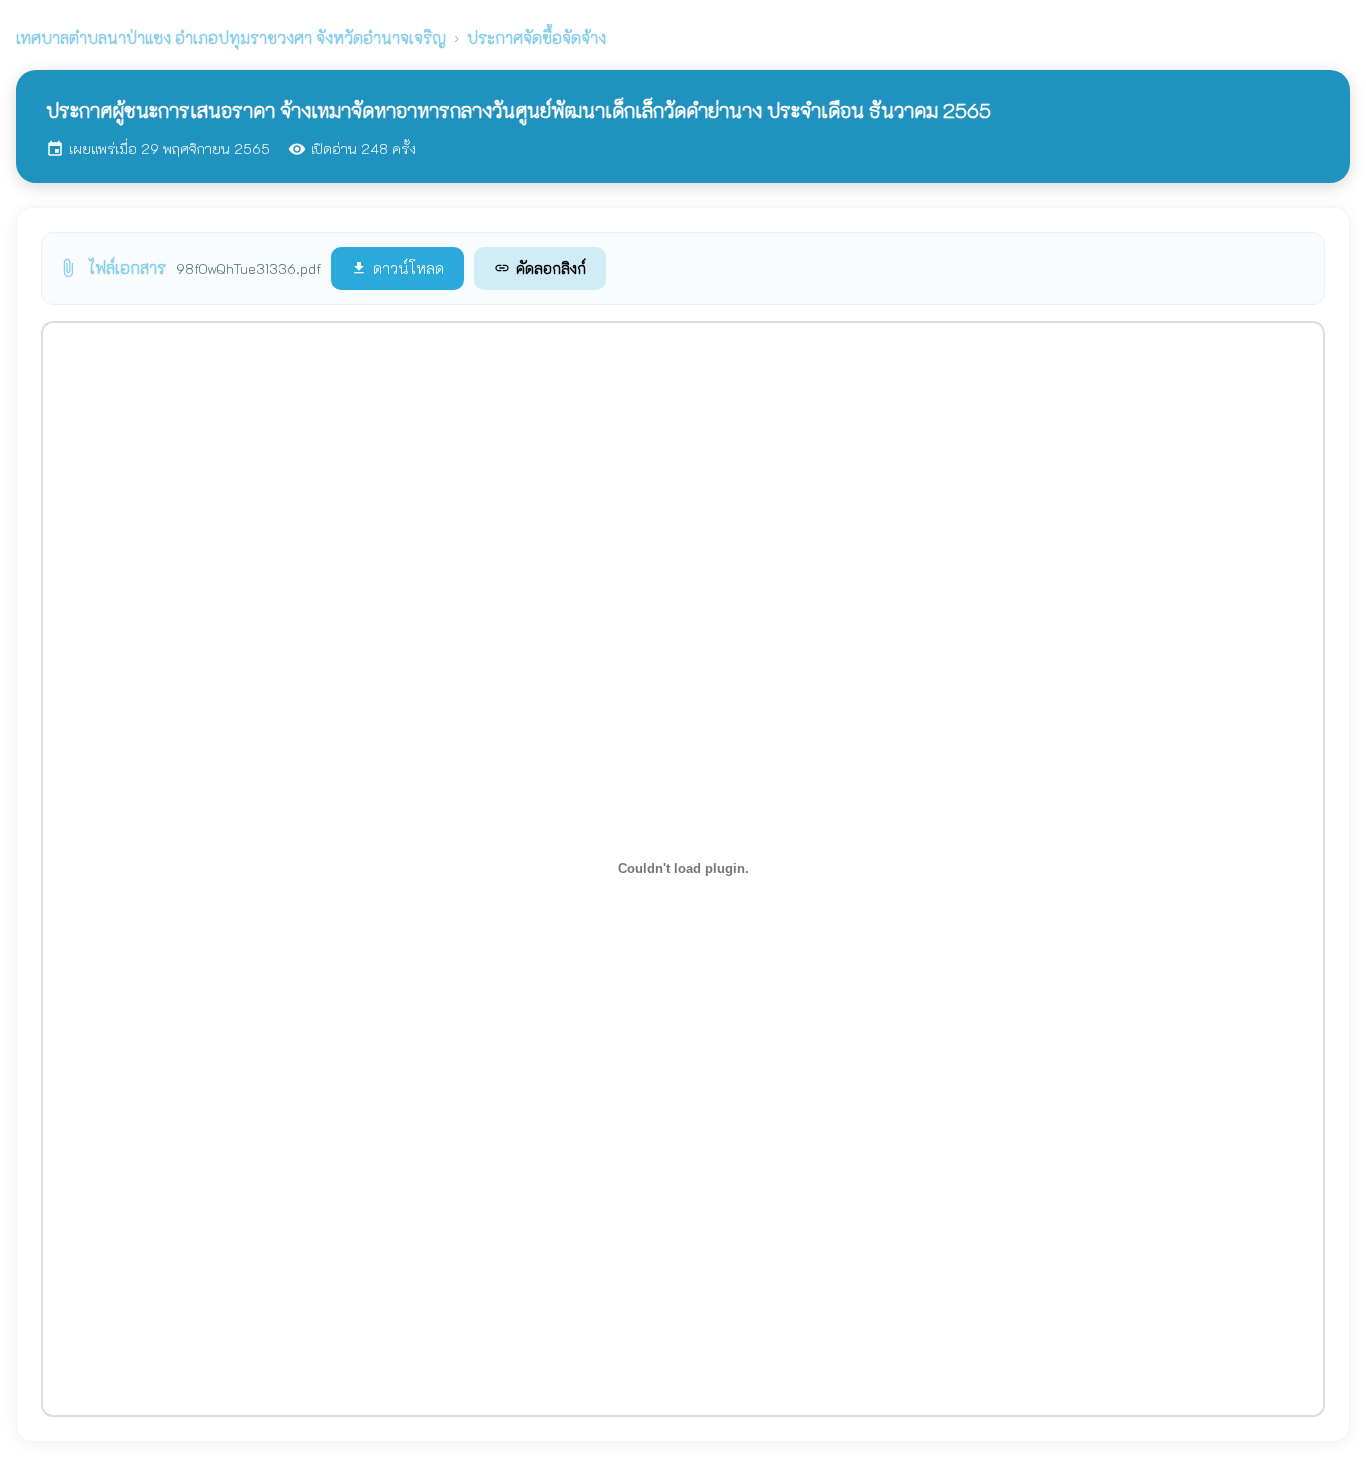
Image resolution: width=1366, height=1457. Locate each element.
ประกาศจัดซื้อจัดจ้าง (536, 37)
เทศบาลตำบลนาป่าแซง (231, 37)
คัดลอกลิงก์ (540, 268)
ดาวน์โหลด (397, 268)
